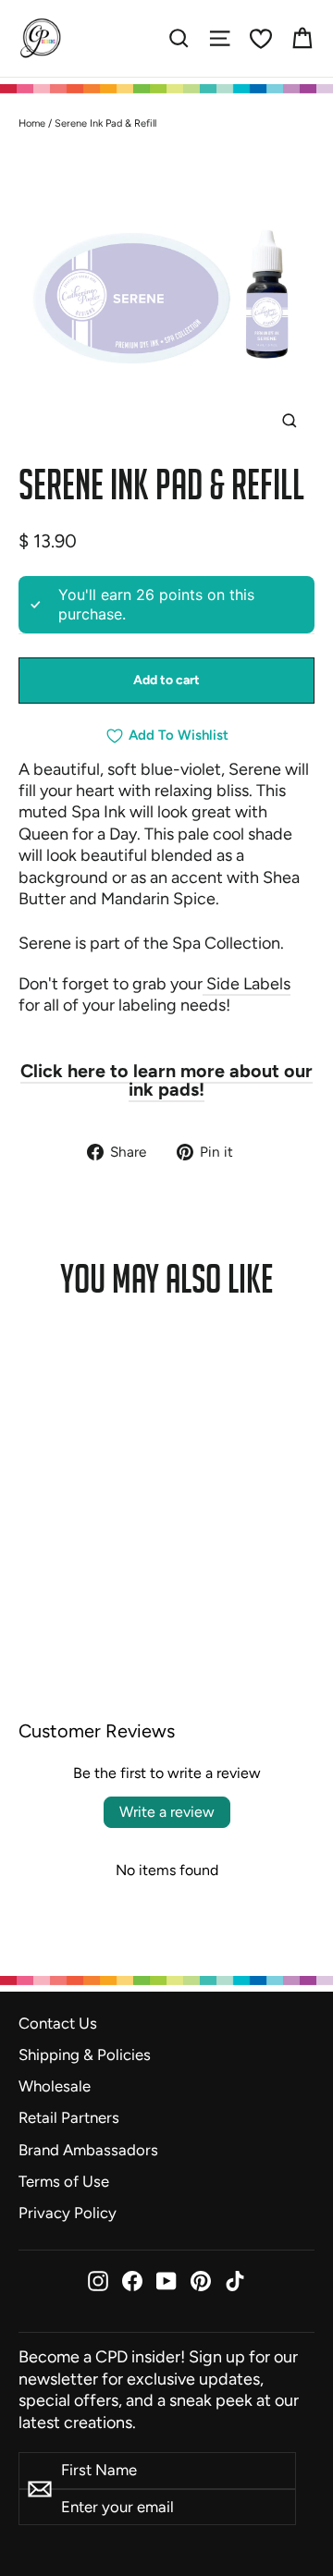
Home (32, 123)
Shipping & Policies (85, 2055)
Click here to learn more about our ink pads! (166, 1080)
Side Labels (247, 984)
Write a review (167, 1812)
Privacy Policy (68, 2213)
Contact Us (58, 2023)
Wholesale (55, 2086)
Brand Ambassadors (88, 2150)
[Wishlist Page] (261, 39)
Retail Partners (69, 2117)
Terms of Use (64, 2181)
